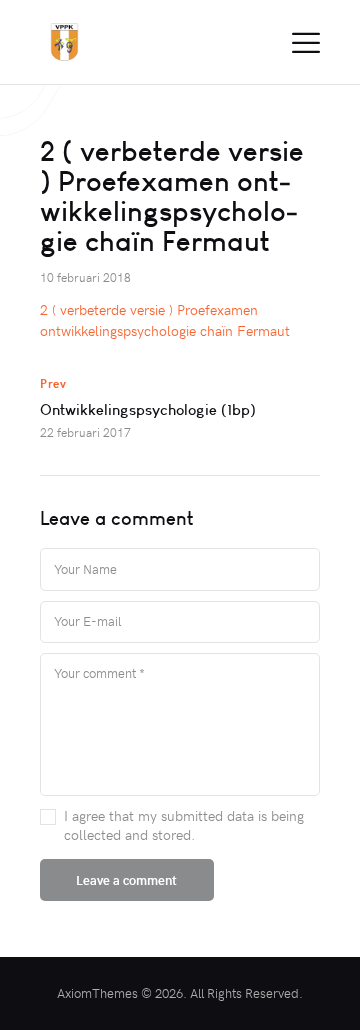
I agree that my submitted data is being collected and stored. (184, 825)
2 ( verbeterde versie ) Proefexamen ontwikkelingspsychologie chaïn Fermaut (165, 320)
